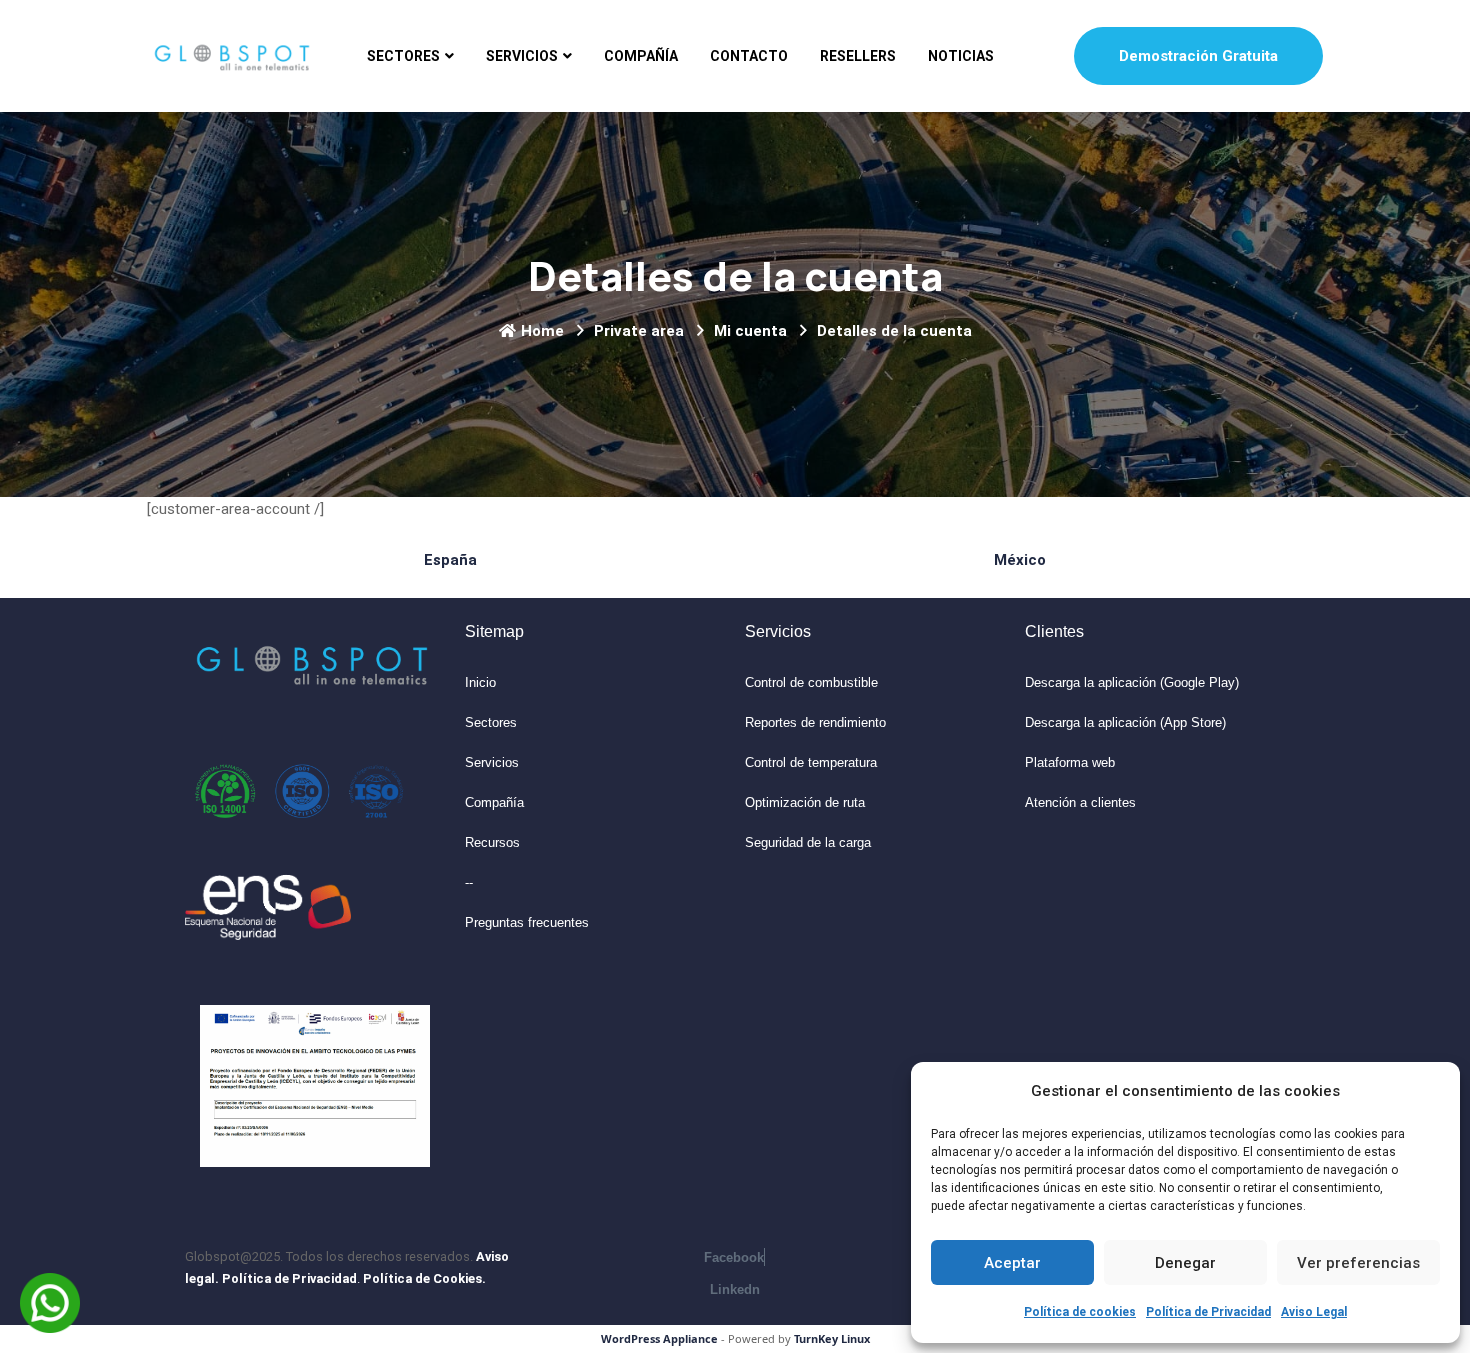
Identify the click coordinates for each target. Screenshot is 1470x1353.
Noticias (961, 56)
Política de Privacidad (1208, 1312)
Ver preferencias (1358, 1263)
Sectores (403, 56)
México (1020, 560)
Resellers (858, 56)
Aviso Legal (1314, 1312)
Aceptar (1012, 1263)
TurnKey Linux (832, 1338)
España (450, 560)
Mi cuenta (750, 331)
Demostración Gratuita (1198, 56)
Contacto (749, 56)
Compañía (641, 56)
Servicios (522, 56)
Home (542, 331)
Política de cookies (1080, 1312)
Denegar (1185, 1263)
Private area (639, 331)
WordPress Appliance (659, 1338)
